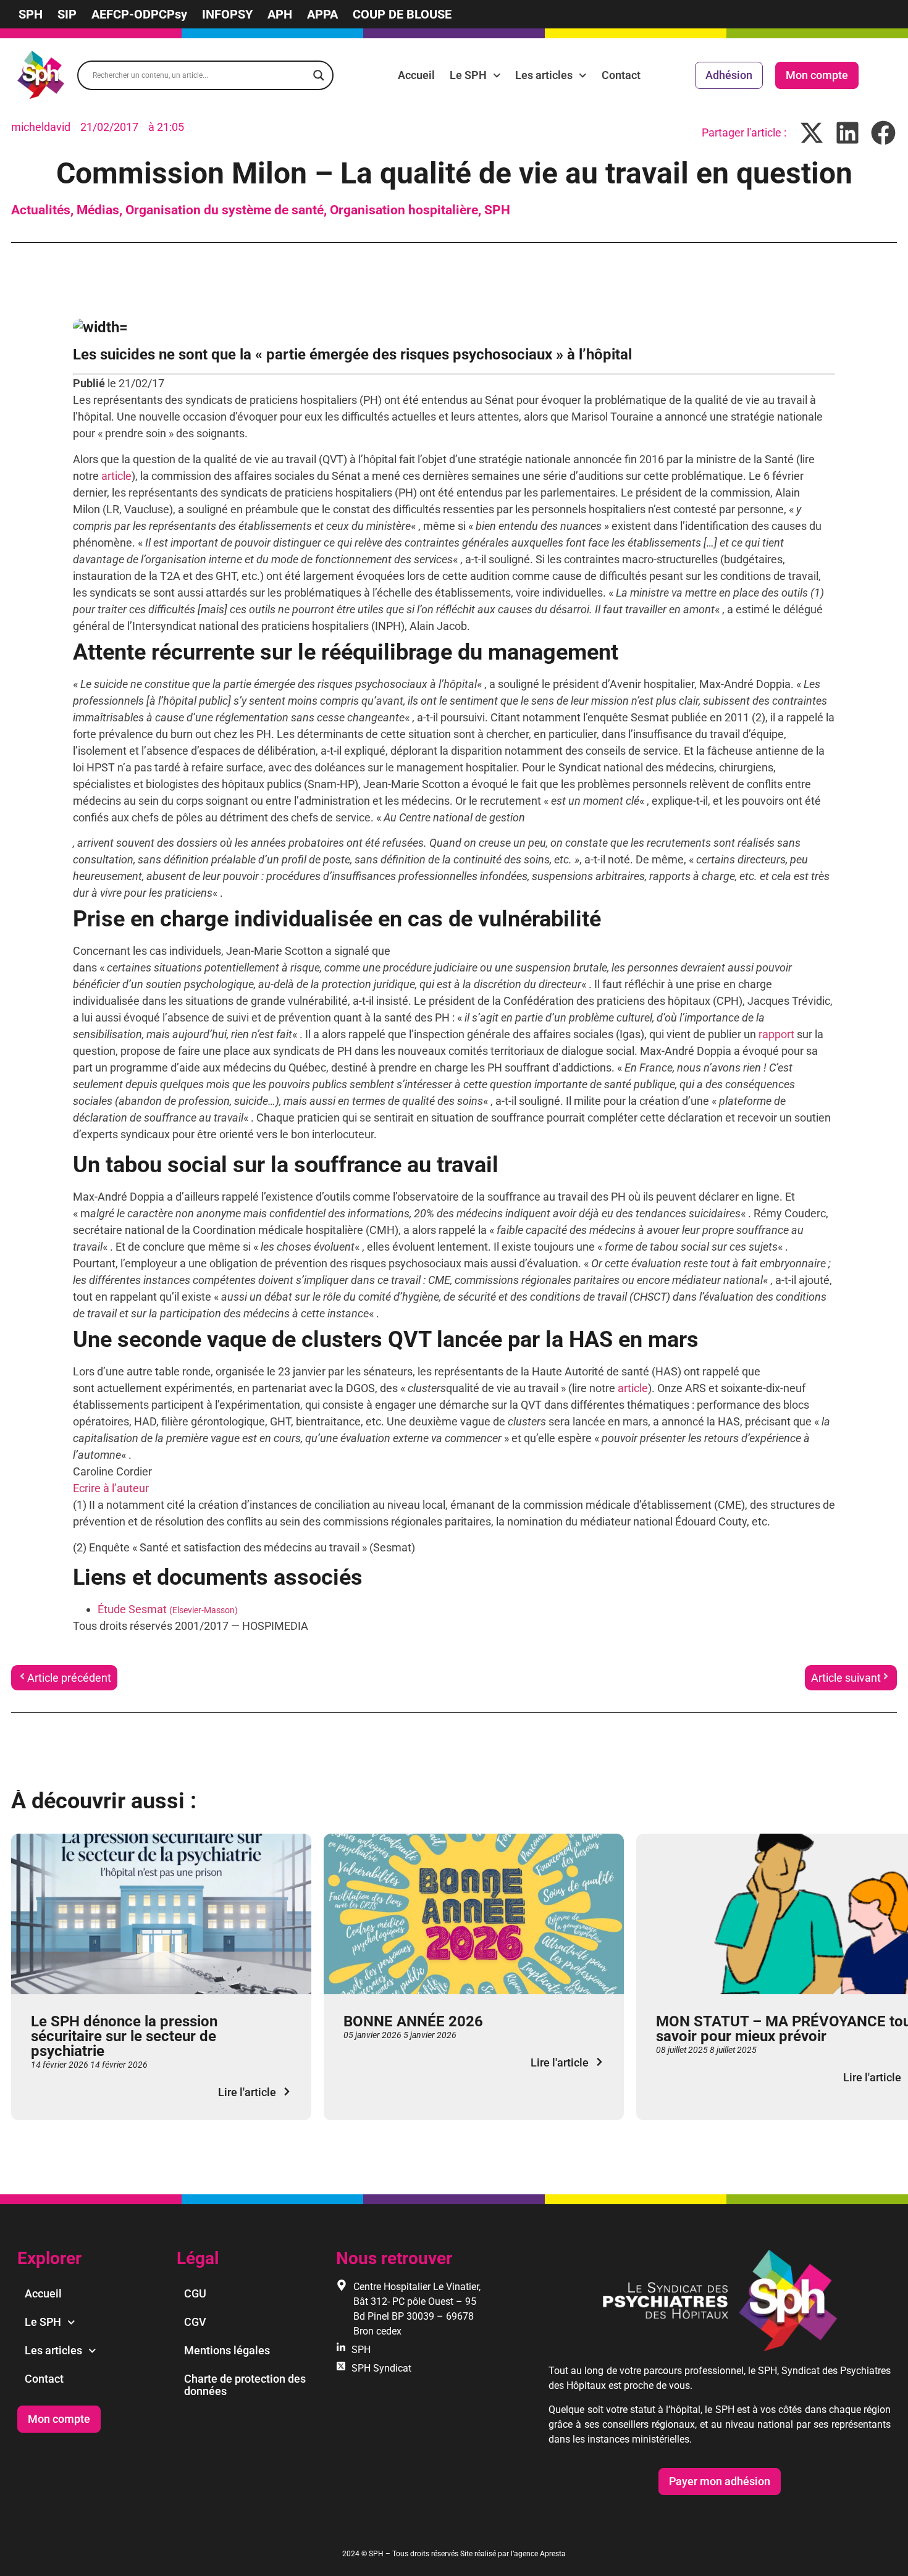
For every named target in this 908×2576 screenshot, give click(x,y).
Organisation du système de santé (225, 210)
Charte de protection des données (245, 2385)
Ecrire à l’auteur (111, 1488)
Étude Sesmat (168, 1609)
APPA (322, 14)
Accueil (416, 75)
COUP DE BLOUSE (402, 14)
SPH (31, 14)
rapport (776, 1034)
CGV (195, 2322)
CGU (195, 2293)
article (116, 476)
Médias (98, 210)
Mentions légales (227, 2350)
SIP (67, 14)
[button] (812, 132)
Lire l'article (247, 2092)
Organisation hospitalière (404, 210)
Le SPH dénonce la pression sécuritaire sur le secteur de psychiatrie (124, 2036)
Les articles (544, 75)
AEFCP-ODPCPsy (139, 14)
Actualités (41, 210)
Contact (621, 75)
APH (280, 14)
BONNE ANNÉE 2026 (413, 2021)
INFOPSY (227, 14)
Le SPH (468, 75)
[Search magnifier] (319, 75)
